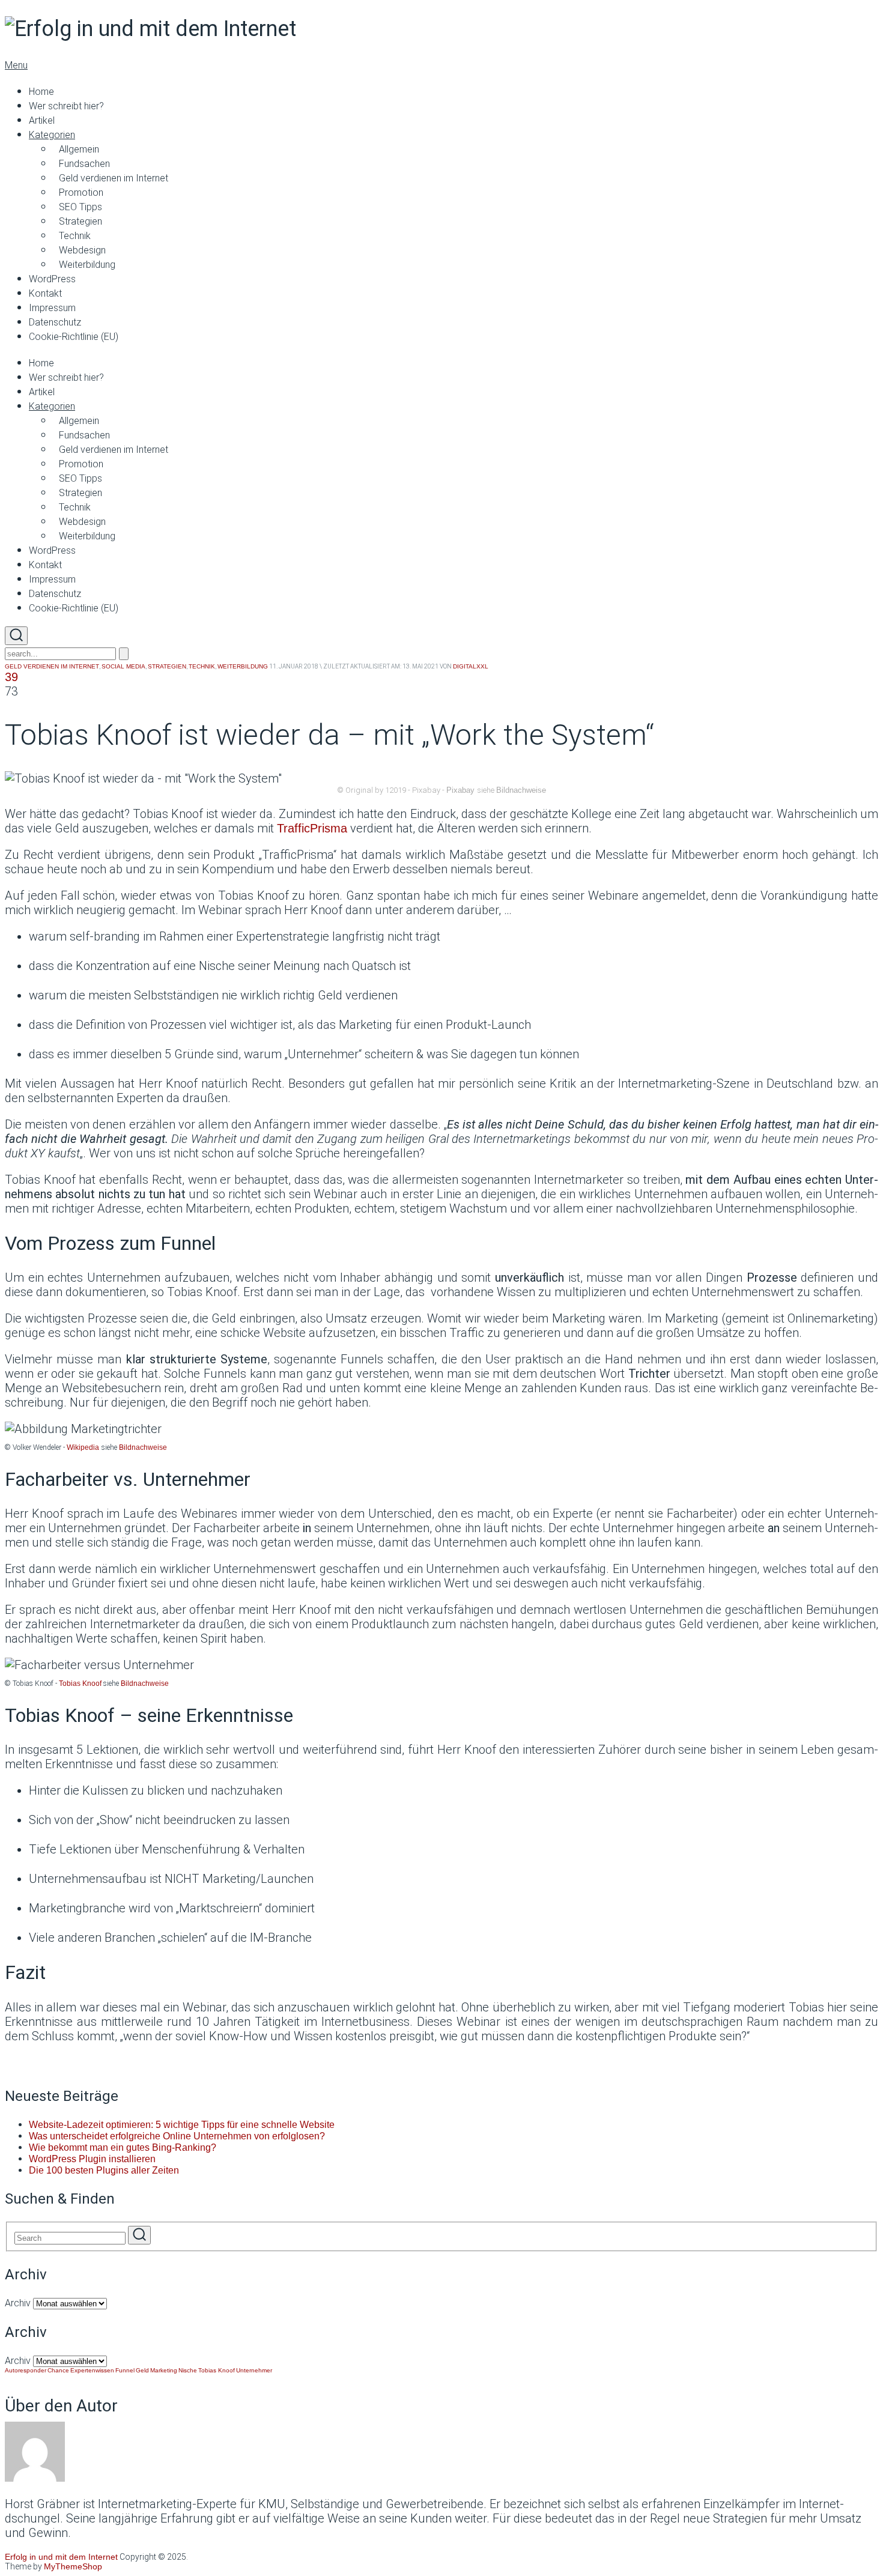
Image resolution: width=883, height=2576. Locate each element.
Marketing (164, 2370)
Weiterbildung (87, 265)
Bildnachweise (521, 790)
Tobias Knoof (80, 1683)
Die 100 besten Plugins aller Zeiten (104, 2170)
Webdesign (82, 250)
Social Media (123, 666)
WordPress (52, 279)
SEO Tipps (80, 207)
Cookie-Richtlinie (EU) (74, 337)
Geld (142, 2370)
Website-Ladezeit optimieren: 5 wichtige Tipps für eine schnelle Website (182, 2125)
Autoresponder (26, 2370)
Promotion (81, 192)
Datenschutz (55, 322)
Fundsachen (84, 164)
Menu (16, 65)
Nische (188, 2370)
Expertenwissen (92, 2370)
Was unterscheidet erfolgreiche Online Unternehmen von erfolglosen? (177, 2136)
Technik (75, 236)
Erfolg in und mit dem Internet (61, 2557)
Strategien (80, 221)
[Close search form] (124, 654)
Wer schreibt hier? (66, 106)
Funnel (125, 2370)
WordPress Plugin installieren (92, 2159)
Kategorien (52, 135)
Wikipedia (83, 1447)
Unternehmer (254, 2370)
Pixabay (460, 790)
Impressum (52, 308)
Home (41, 92)
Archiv (18, 2303)
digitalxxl (471, 666)
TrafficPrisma (312, 828)
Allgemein (79, 149)
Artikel (42, 120)
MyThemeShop (73, 2566)
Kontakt (45, 293)
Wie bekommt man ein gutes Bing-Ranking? (123, 2147)
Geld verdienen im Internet (114, 178)
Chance (58, 2370)
